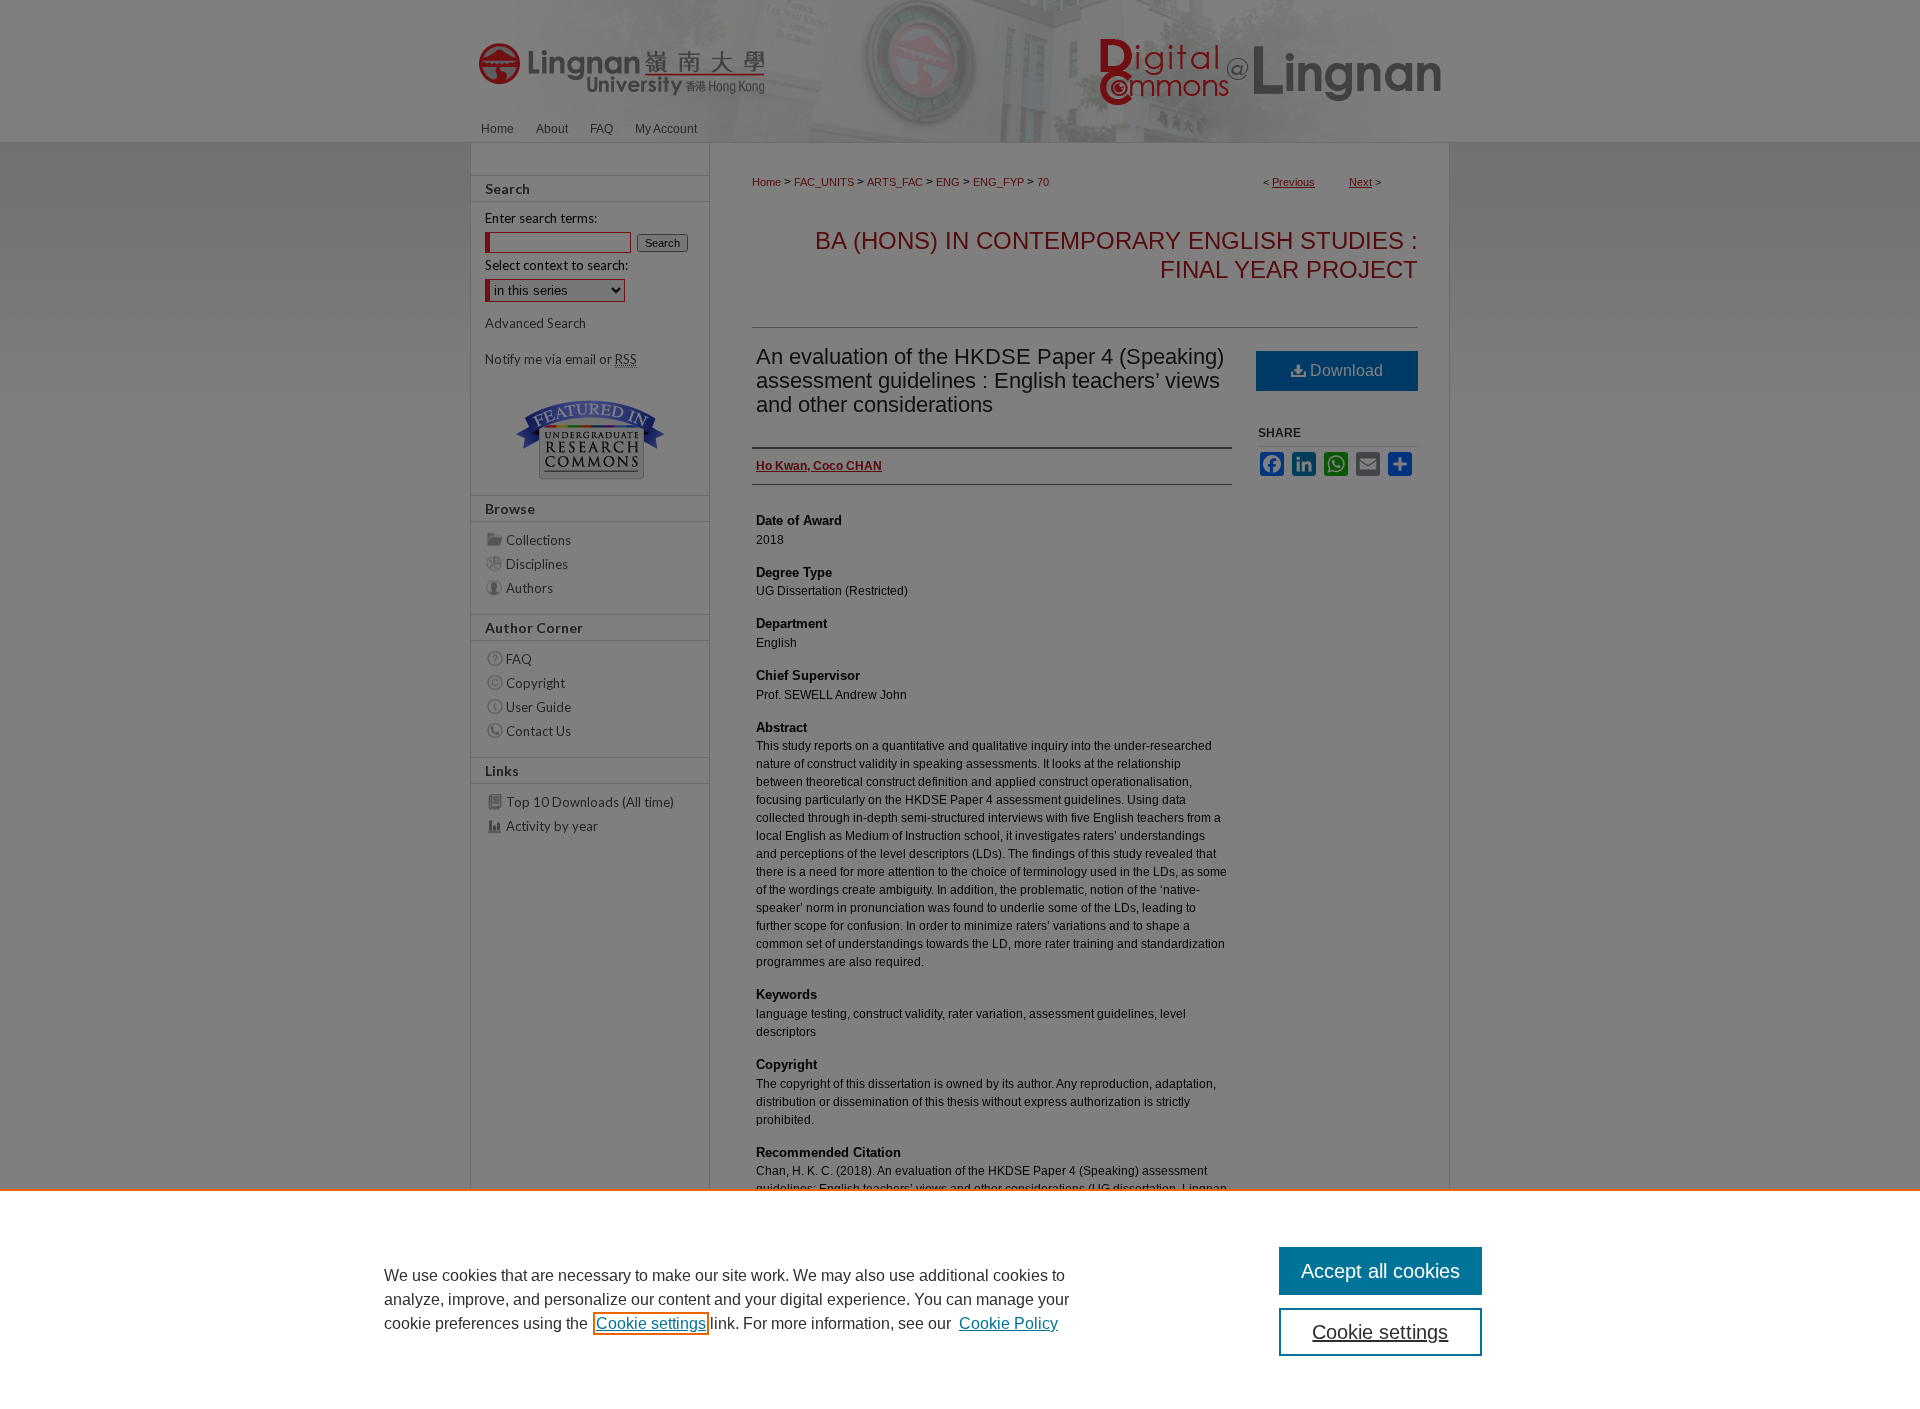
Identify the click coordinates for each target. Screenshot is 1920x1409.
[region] (960, 1299)
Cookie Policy (1008, 1323)
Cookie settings (651, 1323)
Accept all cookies (1380, 1271)
